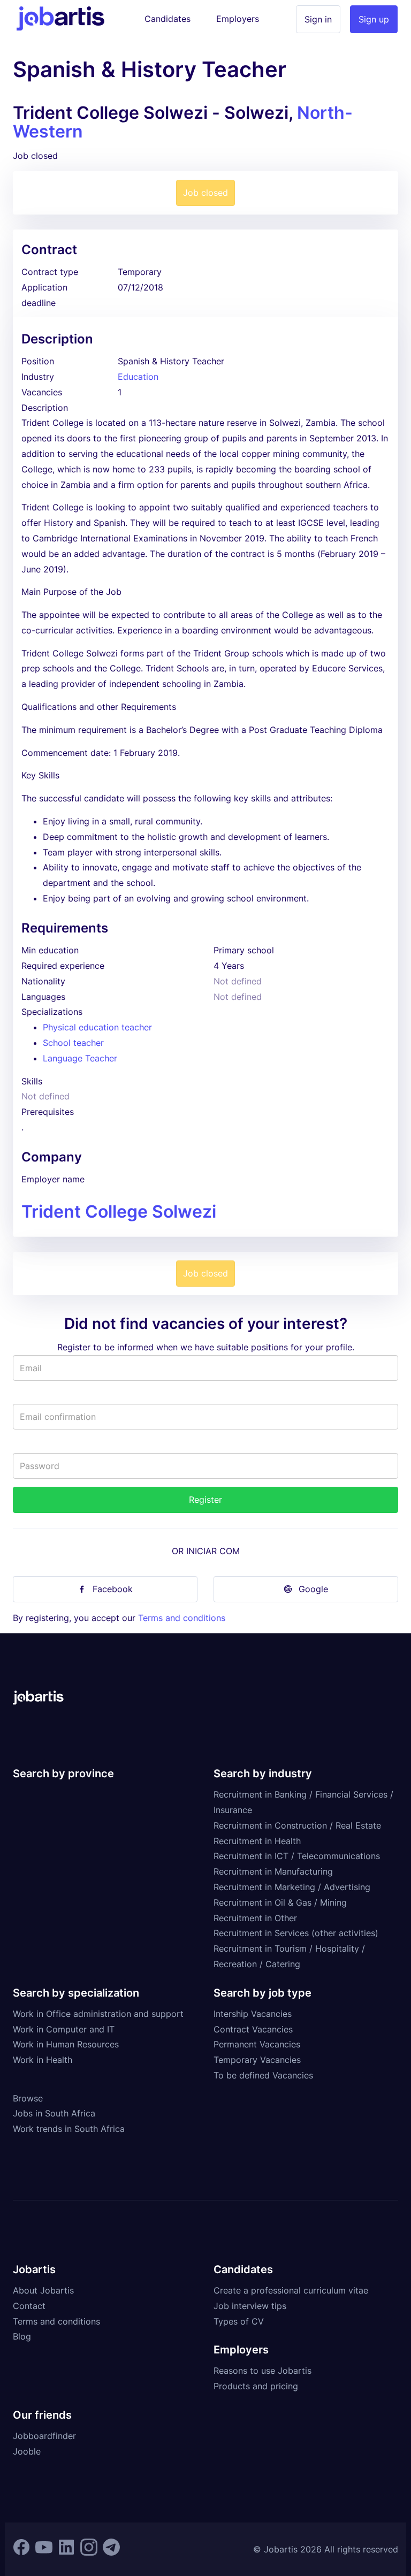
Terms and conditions (182, 1618)
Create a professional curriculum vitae (291, 2290)
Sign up (374, 19)
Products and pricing (256, 2386)
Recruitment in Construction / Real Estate (297, 1825)
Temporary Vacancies (257, 2060)
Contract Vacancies (253, 2029)
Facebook (113, 1589)
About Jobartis (43, 2290)
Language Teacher (80, 1058)
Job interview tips (250, 2306)
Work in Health (43, 2060)
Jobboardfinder (44, 2436)
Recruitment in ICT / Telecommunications (297, 1856)
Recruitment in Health (257, 1841)
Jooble (27, 2451)
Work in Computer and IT (64, 2029)
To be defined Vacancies (263, 2075)
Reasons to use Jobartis (262, 2371)
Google (313, 1589)
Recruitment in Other (255, 1918)
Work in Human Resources (66, 2044)
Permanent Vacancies (257, 2044)
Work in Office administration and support (98, 2014)
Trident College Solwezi (119, 1211)
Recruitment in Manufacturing (273, 1871)
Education (138, 377)
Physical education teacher (97, 1027)
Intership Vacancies (253, 2014)
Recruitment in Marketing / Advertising (292, 1887)
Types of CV (239, 2321)
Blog (22, 2336)
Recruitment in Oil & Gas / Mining (280, 1902)
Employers (238, 19)
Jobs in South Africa (54, 2113)
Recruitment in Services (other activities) (296, 1933)
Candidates (168, 19)
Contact (29, 2306)
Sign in (318, 19)
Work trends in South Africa (69, 2129)
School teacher (73, 1043)
